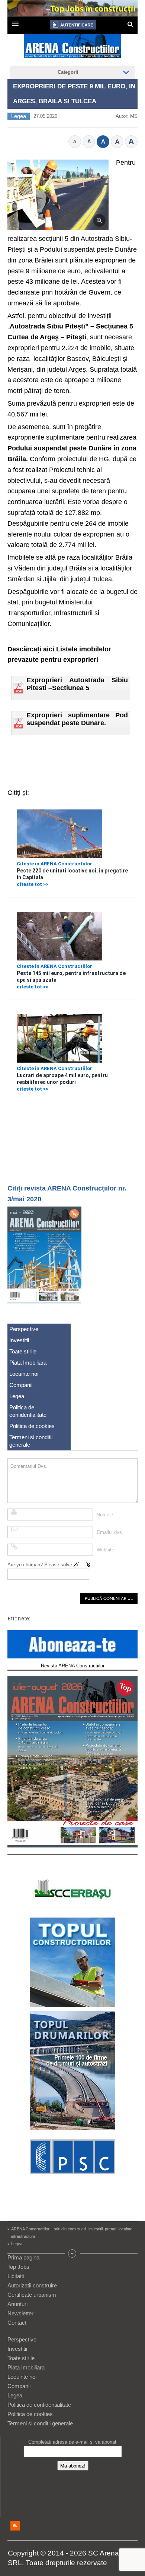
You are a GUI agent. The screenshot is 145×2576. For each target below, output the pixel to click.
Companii (21, 1385)
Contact (17, 2323)
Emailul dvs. (110, 1532)
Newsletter (20, 2313)
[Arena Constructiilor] (72, 48)
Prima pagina (23, 2257)
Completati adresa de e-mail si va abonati (73, 2442)
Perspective (24, 1329)
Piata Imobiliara (28, 1363)
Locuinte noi (24, 1374)
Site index (72, 2253)
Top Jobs (18, 2267)
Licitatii (16, 2276)
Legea (19, 116)
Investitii (19, 1340)
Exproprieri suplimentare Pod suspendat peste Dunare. (77, 719)
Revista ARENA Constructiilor (73, 1666)
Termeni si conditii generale (31, 1441)
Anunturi (17, 2304)
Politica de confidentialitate (28, 1411)
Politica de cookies (32, 1426)
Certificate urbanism (32, 2295)
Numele (105, 1515)
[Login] (73, 25)
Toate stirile (23, 1351)
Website (105, 1550)
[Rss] (15, 2526)
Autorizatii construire (32, 2285)
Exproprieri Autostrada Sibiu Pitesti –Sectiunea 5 (77, 684)
